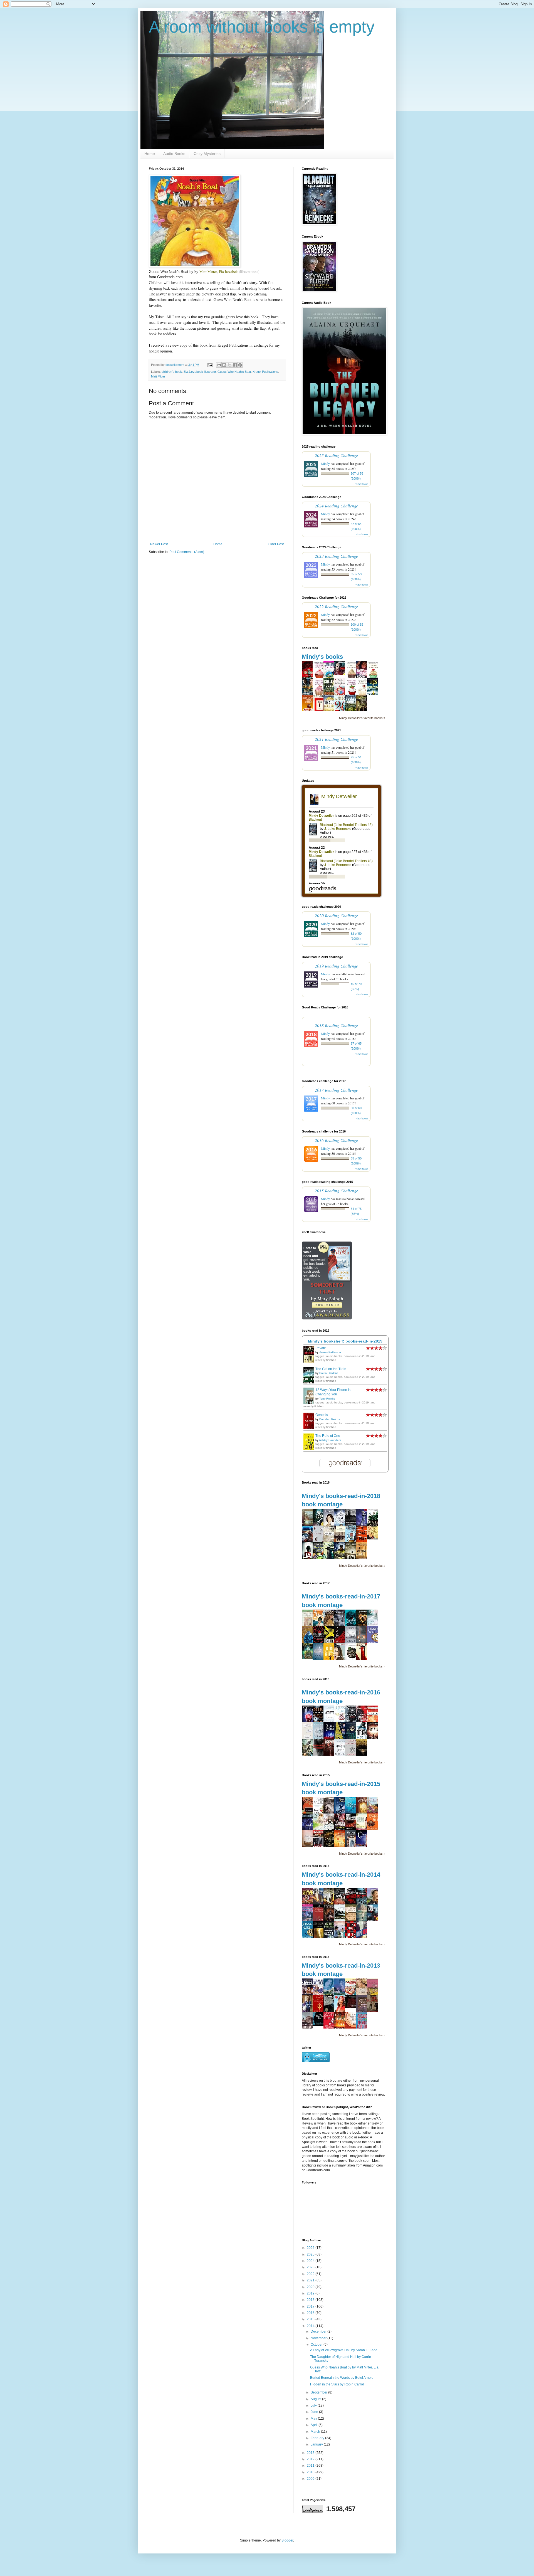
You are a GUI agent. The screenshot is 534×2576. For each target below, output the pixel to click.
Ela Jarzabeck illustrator (200, 372)
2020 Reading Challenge (336, 915)
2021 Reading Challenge (336, 739)
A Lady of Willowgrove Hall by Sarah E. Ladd (344, 2350)
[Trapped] (341, 674)
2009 (311, 2479)
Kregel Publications (265, 372)
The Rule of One (328, 1436)
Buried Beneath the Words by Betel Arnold (342, 2378)
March (316, 2432)
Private (321, 1348)
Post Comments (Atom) (187, 552)
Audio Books (174, 154)
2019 (311, 2293)
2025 (311, 2254)
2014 (311, 2326)
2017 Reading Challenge (336, 1090)
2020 (311, 2287)
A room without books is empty (262, 27)
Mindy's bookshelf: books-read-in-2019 (345, 1341)
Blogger (287, 2540)
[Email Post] (210, 365)
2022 (311, 2274)
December (319, 2331)
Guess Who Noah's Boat (234, 372)
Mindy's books (322, 657)
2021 (311, 2280)
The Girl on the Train (331, 1369)
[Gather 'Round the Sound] (374, 1538)
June (315, 2412)
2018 (311, 2300)
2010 (311, 2472)
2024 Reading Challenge (336, 506)
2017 (311, 2306)
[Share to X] (229, 365)
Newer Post (159, 544)
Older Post (276, 544)
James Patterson (330, 1352)
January (317, 2444)
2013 (311, 2453)
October (317, 2345)
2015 (311, 2319)
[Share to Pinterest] (240, 365)
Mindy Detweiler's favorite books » (362, 718)
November (319, 2338)
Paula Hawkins (329, 1373)
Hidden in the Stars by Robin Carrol (337, 2384)
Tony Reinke (327, 1399)
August (316, 2399)
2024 (311, 2261)
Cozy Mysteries (207, 154)
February (318, 2438)
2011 (311, 2466)
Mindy (325, 463)
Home (150, 154)
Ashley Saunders (330, 1440)
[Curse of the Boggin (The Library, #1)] (309, 1658)
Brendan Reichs (330, 1419)
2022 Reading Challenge (336, 606)
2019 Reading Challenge (336, 966)
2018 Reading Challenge (336, 1025)
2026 (311, 2248)
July (314, 2405)
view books (362, 484)
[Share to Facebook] (235, 365)
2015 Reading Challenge (336, 1190)
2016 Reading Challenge (336, 1140)
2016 (311, 2313)
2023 (311, 2267)
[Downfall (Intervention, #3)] (309, 1829)
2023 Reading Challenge (336, 556)
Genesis (322, 1415)
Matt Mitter (158, 376)
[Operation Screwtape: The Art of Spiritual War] (352, 2007)
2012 (311, 2459)
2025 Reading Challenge (336, 455)
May (314, 2419)
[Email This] (219, 365)
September (319, 2392)
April (315, 2425)
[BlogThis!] (224, 365)
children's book (172, 372)
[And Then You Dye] (320, 2025)
